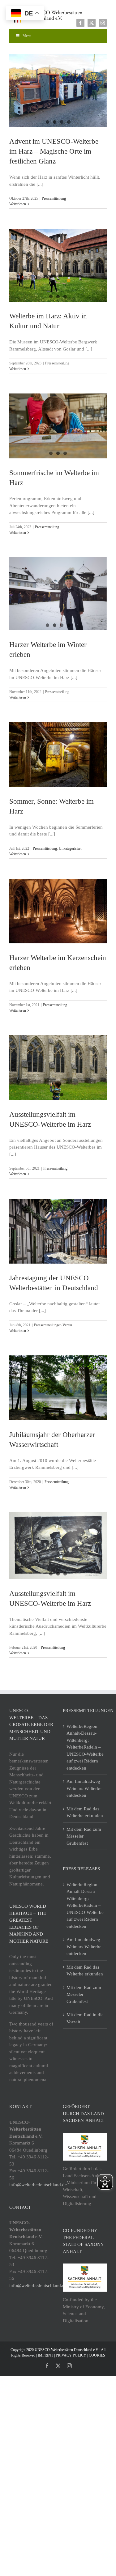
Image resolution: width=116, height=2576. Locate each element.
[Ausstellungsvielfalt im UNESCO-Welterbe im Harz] (58, 1068)
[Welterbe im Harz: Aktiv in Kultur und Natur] (58, 265)
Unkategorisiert (70, 848)
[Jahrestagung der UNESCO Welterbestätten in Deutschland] (58, 1231)
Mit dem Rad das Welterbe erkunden (85, 1812)
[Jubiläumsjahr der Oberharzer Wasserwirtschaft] (58, 1388)
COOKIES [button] (97, 2355)
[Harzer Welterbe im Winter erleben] (58, 594)
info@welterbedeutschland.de (38, 2185)
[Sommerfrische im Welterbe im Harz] (58, 426)
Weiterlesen (18, 204)
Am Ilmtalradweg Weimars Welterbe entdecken (84, 1788)
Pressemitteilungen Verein (53, 1325)
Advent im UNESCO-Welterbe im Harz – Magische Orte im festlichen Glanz (54, 151)
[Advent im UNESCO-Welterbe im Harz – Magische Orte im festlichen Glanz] (58, 91)
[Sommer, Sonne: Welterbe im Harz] (58, 755)
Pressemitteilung (54, 198)
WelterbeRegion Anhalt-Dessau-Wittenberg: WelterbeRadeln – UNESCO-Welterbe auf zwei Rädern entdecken (85, 1747)
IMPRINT (45, 2355)
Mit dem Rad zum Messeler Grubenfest (84, 1836)
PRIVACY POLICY (71, 2355)
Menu (27, 36)
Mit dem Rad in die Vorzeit (85, 2018)
